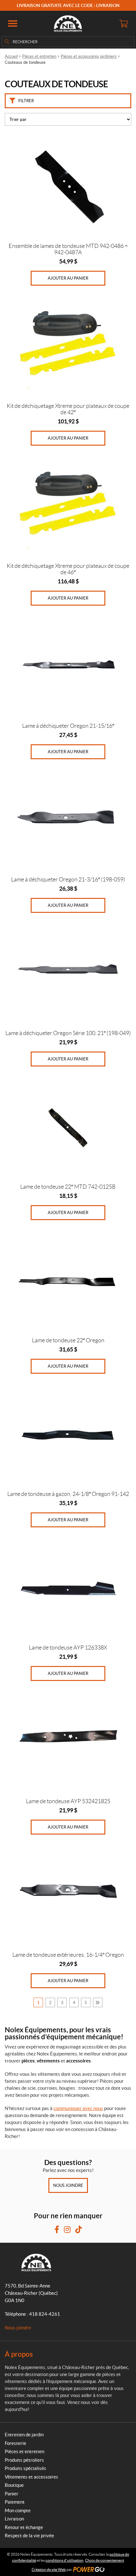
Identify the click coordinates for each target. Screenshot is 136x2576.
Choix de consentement (105, 2560)
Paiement (15, 2502)
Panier (12, 2494)
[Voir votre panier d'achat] (123, 23)
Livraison (14, 2519)
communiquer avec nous (78, 2108)
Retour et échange (24, 2527)
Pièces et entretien (39, 56)
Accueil (11, 56)
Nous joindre (68, 2185)
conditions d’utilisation (65, 2560)
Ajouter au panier (68, 278)
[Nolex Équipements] (68, 23)
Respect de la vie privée (29, 2536)
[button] (13, 23)
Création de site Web (49, 2569)
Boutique (14, 2485)
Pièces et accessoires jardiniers (89, 56)
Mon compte (18, 2510)
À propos (19, 2354)
